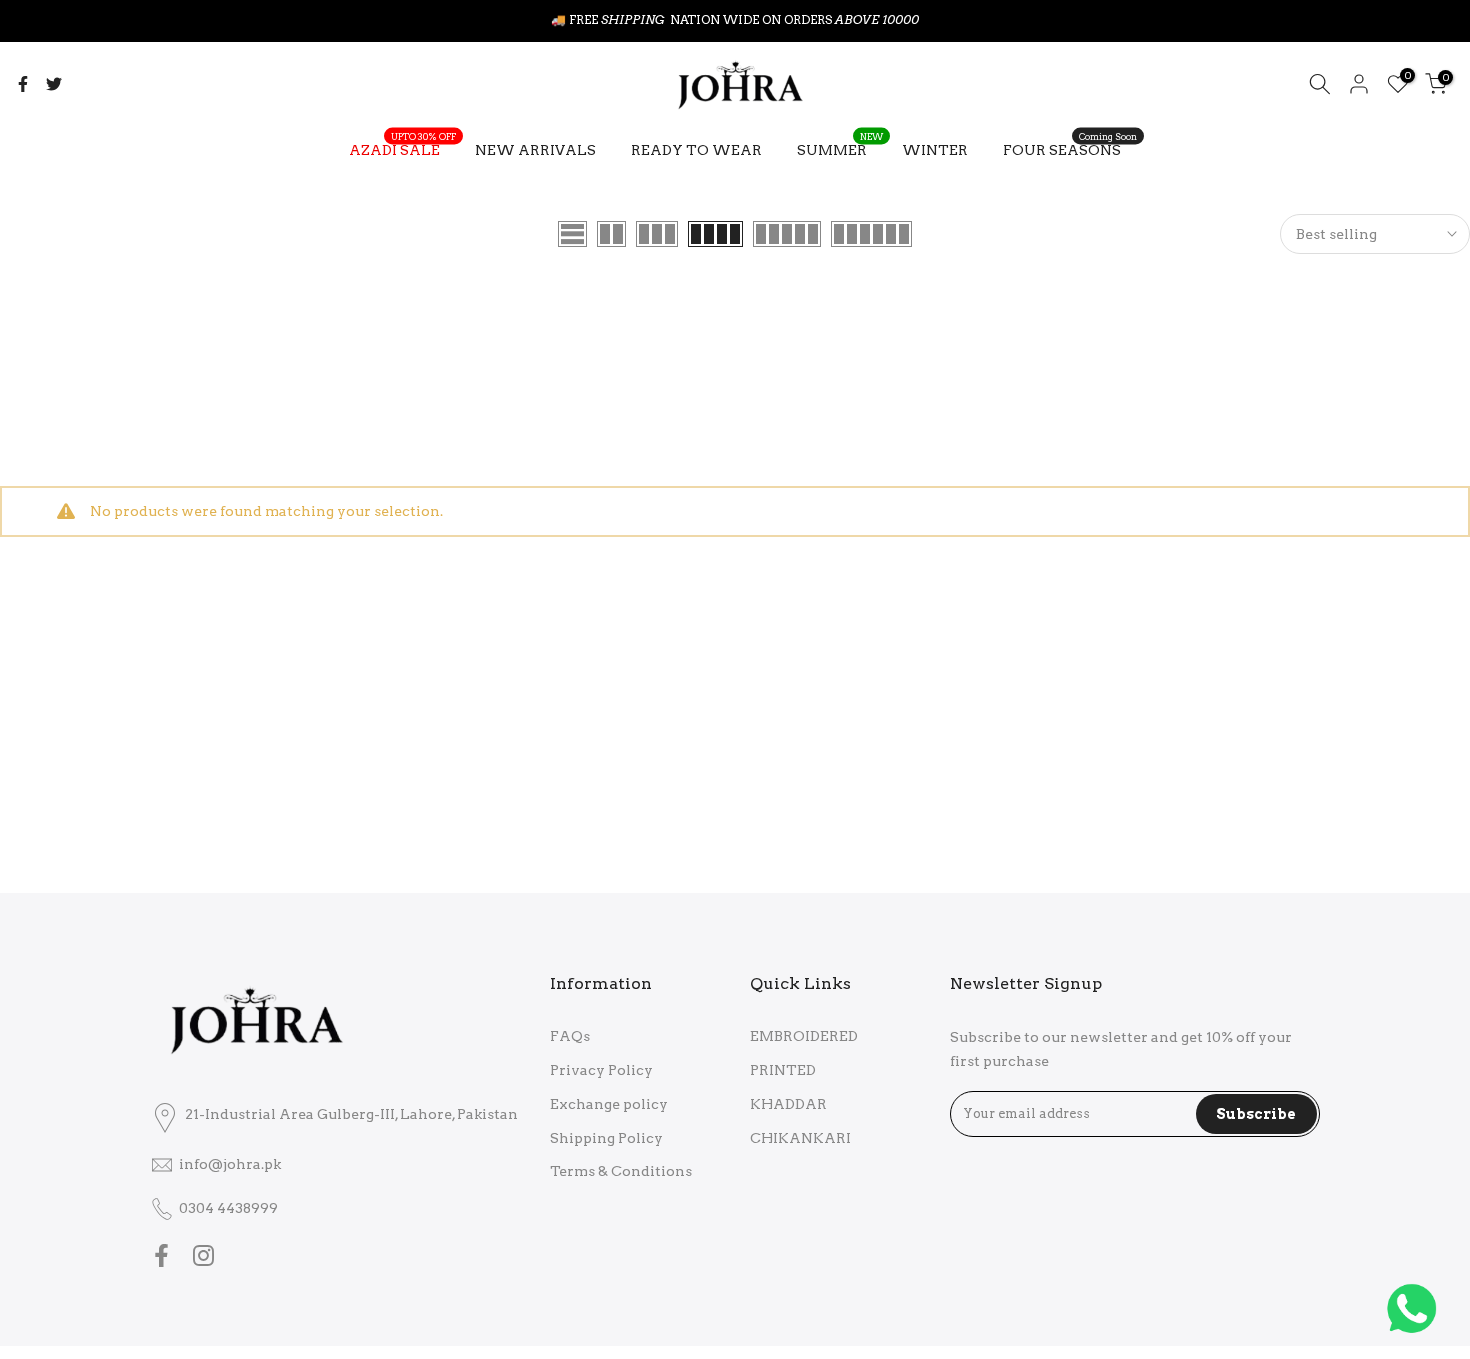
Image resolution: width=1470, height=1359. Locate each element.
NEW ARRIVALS (535, 150)
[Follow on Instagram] (203, 1256)
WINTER (935, 150)
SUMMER (840, 148)
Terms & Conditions (621, 1171)
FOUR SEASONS (1070, 148)
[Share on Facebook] (23, 84)
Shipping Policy (606, 1138)
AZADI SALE (402, 148)
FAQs (570, 1036)
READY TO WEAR (696, 150)
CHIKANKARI (800, 1138)
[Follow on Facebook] (161, 1256)
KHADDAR (788, 1104)
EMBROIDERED (804, 1036)
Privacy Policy (601, 1070)
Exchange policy (609, 1104)
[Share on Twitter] (54, 84)
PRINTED (783, 1070)
